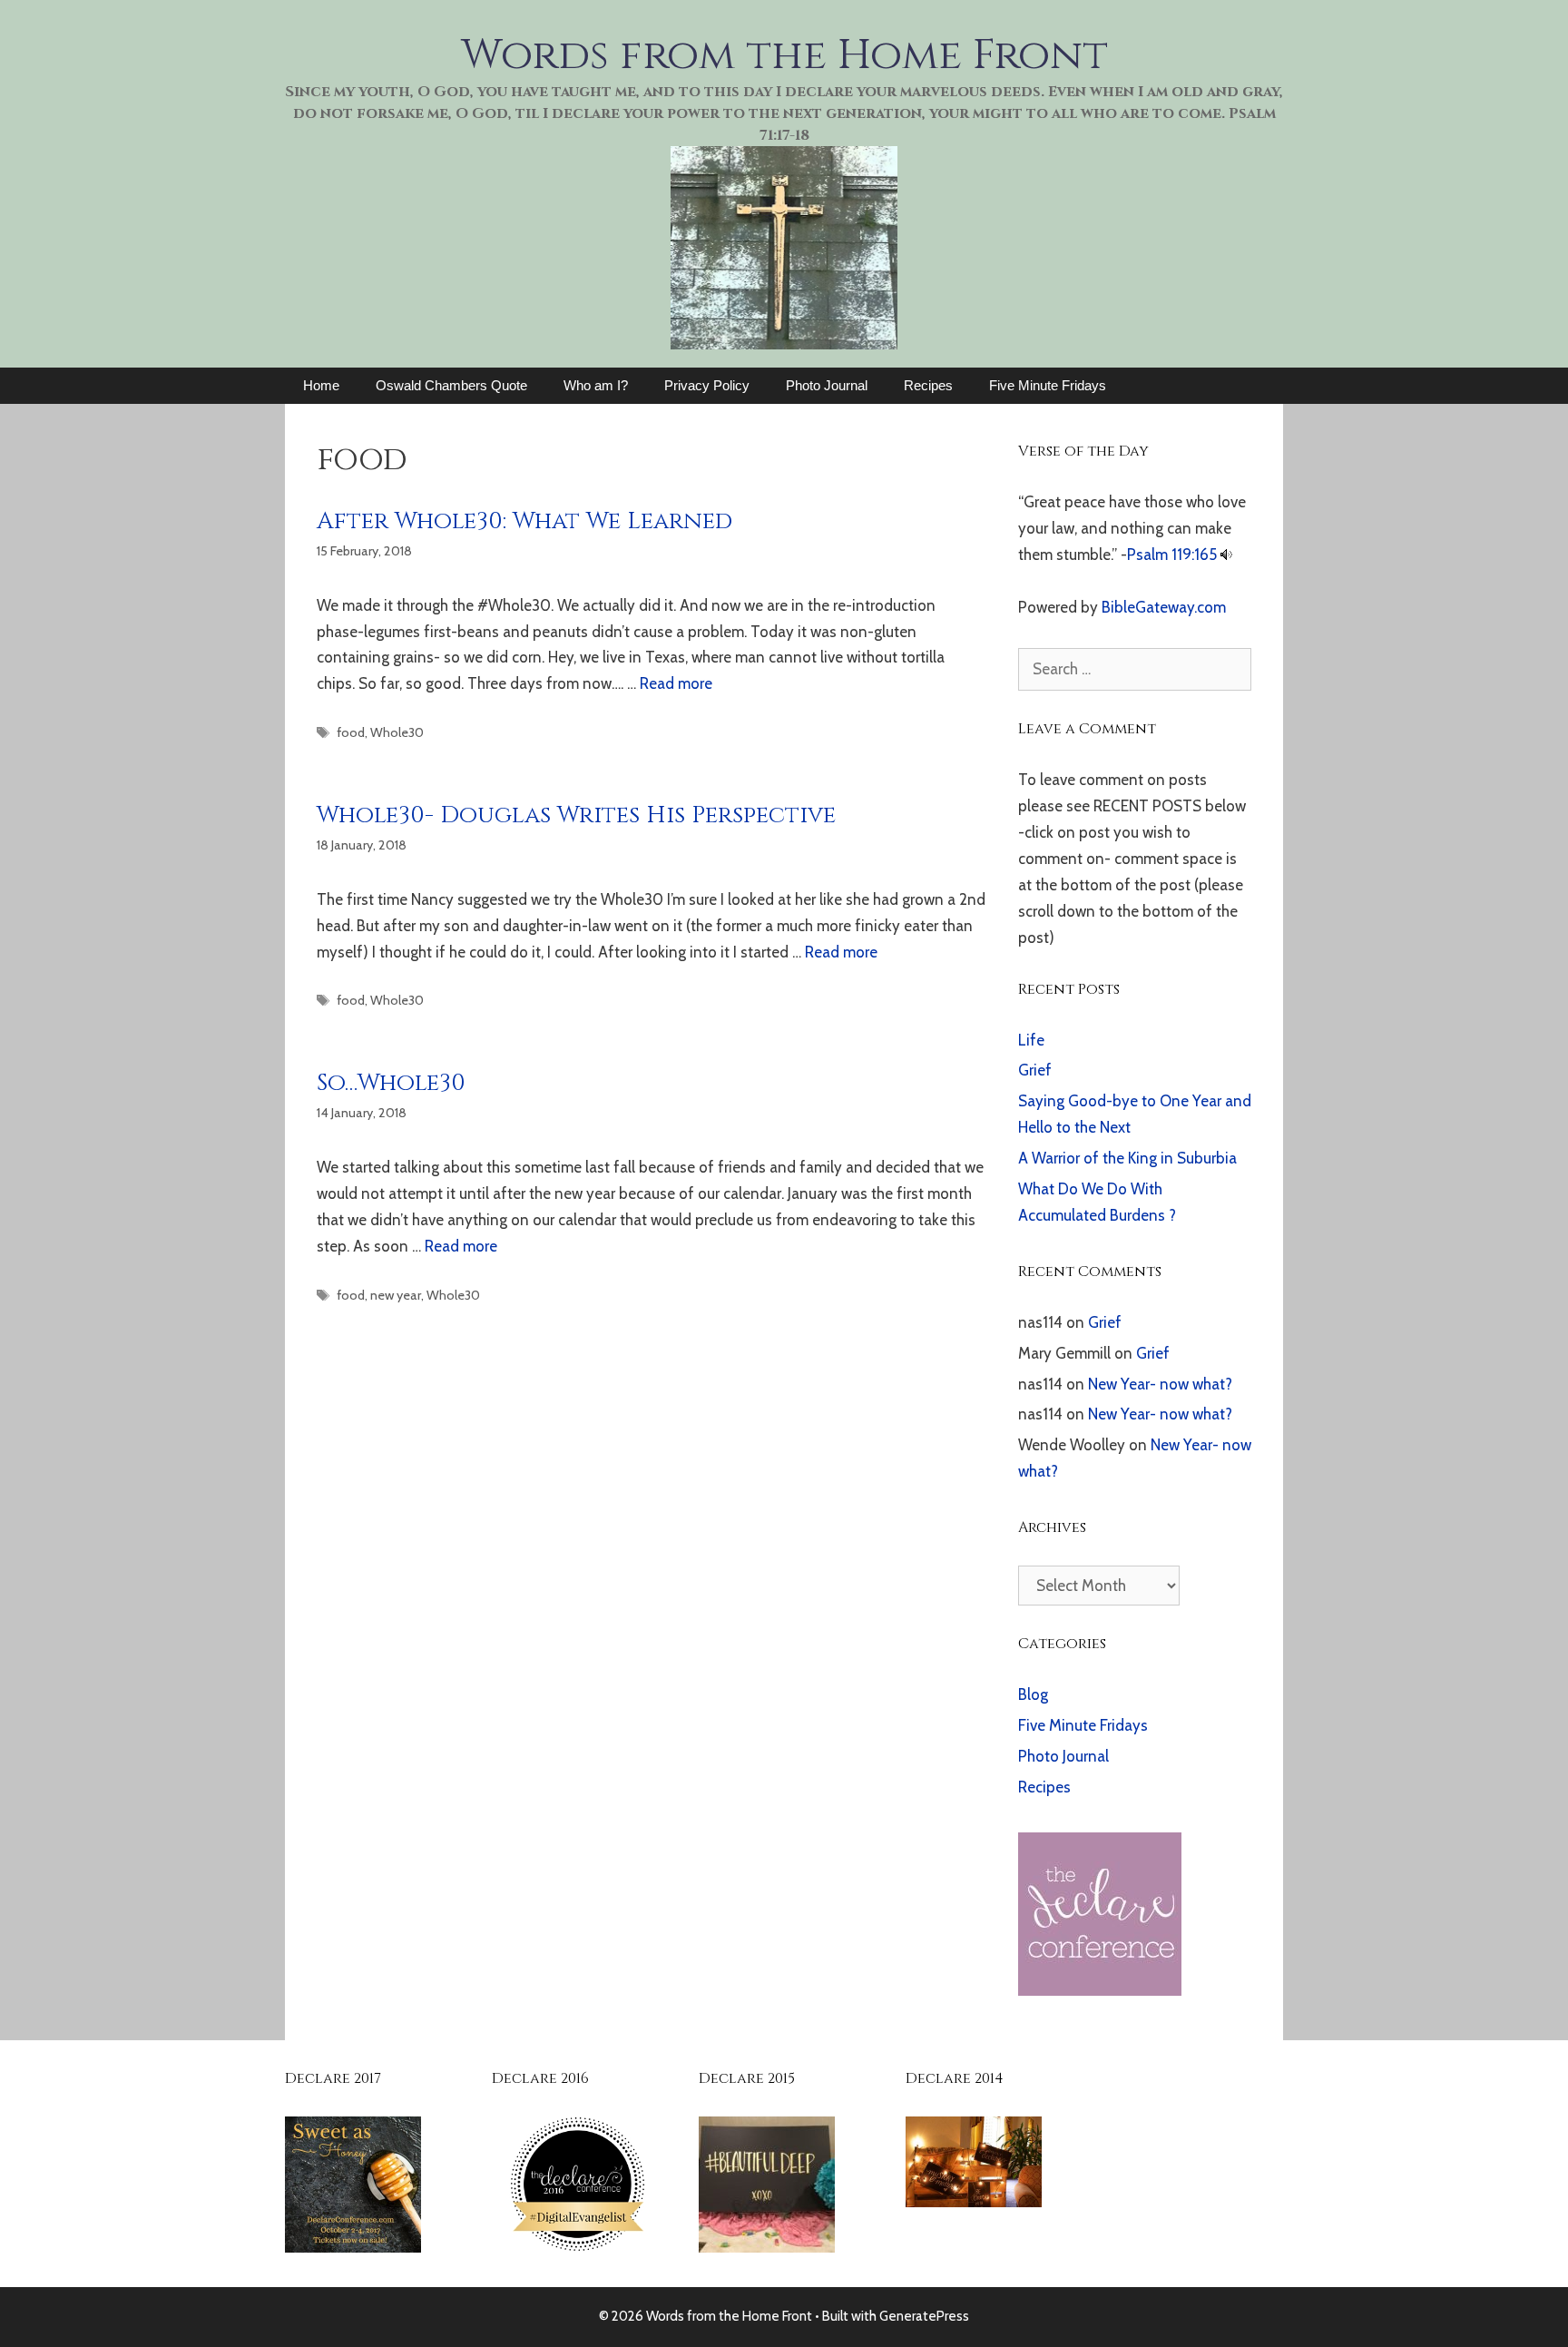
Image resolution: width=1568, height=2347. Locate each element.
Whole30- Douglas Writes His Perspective (576, 815)
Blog (1033, 1694)
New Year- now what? (1160, 1384)
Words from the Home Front (784, 55)
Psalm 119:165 (1172, 555)
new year (396, 1295)
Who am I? (596, 385)
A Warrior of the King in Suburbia (1127, 1158)
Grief (1035, 1070)
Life (1031, 1040)
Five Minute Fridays (1048, 385)
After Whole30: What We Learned (524, 521)
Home (321, 385)
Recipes (928, 385)
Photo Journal (827, 385)
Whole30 (397, 732)
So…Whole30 (391, 1083)
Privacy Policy (707, 385)
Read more (676, 683)
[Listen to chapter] (1226, 555)
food (351, 732)
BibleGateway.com (1164, 607)
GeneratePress (924, 2316)
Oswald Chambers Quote (451, 385)
